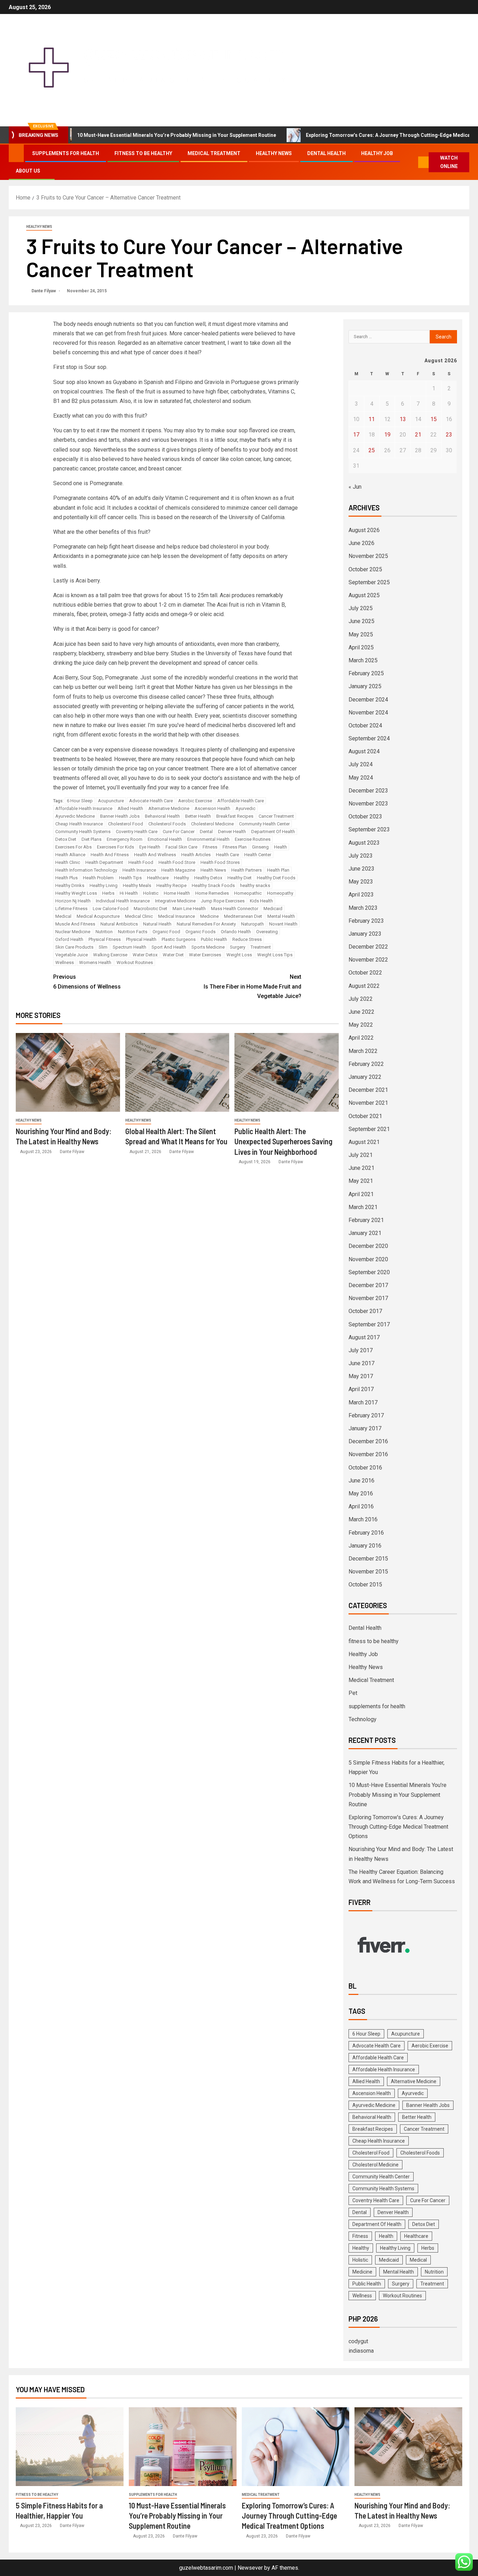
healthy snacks (255, 885)
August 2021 (364, 1142)
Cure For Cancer (179, 832)
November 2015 (368, 1572)
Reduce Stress (247, 939)
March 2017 (363, 1402)
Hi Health (129, 893)
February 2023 (366, 921)
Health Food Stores (220, 862)
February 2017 (366, 1415)
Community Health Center (264, 824)
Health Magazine (178, 870)
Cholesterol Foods (167, 824)
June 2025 (361, 621)
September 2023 (369, 829)
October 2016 (365, 1468)
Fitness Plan (235, 847)
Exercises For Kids (115, 847)
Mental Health (281, 916)
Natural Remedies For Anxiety (206, 924)
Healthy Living (104, 885)
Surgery (238, 947)
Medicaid (273, 909)
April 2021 (361, 1194)
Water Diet (173, 955)
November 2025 (368, 556)
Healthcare (158, 878)
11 (372, 419)
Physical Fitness (105, 939)
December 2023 (368, 791)
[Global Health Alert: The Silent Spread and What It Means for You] (177, 1072)
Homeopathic (248, 893)
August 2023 (364, 843)
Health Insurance (139, 870)
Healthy (181, 878)
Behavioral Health (162, 816)
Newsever (250, 2568)
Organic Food (166, 932)
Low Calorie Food (111, 909)
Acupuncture (111, 801)
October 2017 (365, 1311)
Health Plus (66, 878)
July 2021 (361, 1155)
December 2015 (368, 1559)
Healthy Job (377, 153)
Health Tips (130, 878)
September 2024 (369, 738)
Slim (103, 947)
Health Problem (98, 878)
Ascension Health (212, 808)
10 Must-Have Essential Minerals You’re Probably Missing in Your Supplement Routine (398, 1795)
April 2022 (361, 1038)
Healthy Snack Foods (213, 885)
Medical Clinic (139, 916)
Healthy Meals (137, 885)
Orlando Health (236, 932)
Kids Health (261, 901)
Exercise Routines (253, 839)
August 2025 (364, 595)
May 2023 (361, 882)
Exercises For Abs (73, 847)
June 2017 (361, 1363)
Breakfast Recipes (235, 816)
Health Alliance (70, 855)
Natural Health (157, 924)
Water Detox (145, 955)
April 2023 (361, 895)
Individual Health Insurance (123, 901)
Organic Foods (201, 932)
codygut (358, 2341)
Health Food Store (177, 862)
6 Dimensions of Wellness (87, 982)
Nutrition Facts (133, 932)
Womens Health (95, 962)
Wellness (65, 962)
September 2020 (369, 1272)
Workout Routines (135, 962)
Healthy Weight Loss (76, 893)
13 (403, 419)
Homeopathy (280, 893)
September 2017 (369, 1324)
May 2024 (361, 778)
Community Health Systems (83, 832)
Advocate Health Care (151, 801)
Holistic (151, 893)
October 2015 (365, 1584)
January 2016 (365, 1546)
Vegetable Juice (72, 955)
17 (356, 435)
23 (449, 435)
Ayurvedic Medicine (75, 816)
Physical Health (141, 939)
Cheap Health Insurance (79, 824)
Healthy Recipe (171, 885)
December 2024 (368, 700)
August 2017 (364, 1337)
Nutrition (104, 932)
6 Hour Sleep (80, 801)
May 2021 (361, 1181)
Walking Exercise (110, 955)
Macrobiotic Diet (150, 909)
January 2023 (365, 934)
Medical (63, 916)
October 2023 (365, 816)
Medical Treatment (214, 153)
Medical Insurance (177, 916)
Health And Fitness (110, 855)
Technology (363, 1719)
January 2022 (365, 1077)
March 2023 (363, 908)
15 (434, 419)
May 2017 (361, 1376)
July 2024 (361, 764)
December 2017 (368, 1285)
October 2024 (365, 725)
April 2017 (361, 1389)
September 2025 (369, 582)
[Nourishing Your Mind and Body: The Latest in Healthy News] (68, 1072)
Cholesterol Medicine (212, 824)
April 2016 (361, 1506)
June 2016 (361, 1481)
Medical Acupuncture (98, 916)
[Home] (16, 153)
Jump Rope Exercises (223, 901)
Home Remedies (212, 893)
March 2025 (363, 660)
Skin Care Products (74, 947)
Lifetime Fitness (71, 909)
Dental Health (326, 153)
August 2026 (364, 530)
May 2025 (361, 634)
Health (280, 847)
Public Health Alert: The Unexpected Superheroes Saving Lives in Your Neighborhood (283, 1141)
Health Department (104, 862)
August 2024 (364, 751)
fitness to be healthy (143, 153)
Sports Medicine (208, 947)
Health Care (227, 855)
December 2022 (368, 947)
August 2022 (364, 986)
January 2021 (365, 1233)
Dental (206, 832)
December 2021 (368, 1090)
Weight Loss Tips (275, 955)
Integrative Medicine (175, 901)
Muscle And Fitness (75, 924)
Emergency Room (125, 839)
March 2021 (363, 1207)
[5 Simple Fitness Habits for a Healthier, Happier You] (70, 2447)
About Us (28, 171)
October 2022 (365, 973)
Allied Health (130, 808)
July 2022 (361, 999)
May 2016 (361, 1493)
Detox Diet (66, 839)
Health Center (258, 855)
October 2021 (365, 1116)
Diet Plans (92, 839)
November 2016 (368, 1454)
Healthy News (274, 153)
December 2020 (368, 1246)
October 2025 (365, 569)
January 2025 (365, 686)
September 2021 (369, 1129)
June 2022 (361, 1012)
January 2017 (365, 1428)
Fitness (210, 847)
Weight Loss (239, 955)
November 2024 (368, 713)
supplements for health (66, 153)
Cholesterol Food (126, 824)
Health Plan (278, 870)
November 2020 (368, 1259)
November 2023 (368, 804)
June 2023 (361, 869)
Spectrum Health (129, 947)
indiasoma (361, 2351)
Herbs (108, 893)
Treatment (261, 947)
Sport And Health (169, 947)
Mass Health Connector (235, 909)
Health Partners (247, 870)
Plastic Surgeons (179, 939)
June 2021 (361, 1168)
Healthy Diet (240, 878)
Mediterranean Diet (243, 916)
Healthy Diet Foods (276, 878)
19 (387, 435)
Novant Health (283, 924)
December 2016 (368, 1441)
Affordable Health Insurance (84, 808)
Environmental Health (208, 839)
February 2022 (366, 1064)
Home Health (177, 893)
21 (418, 435)
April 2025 (361, 647)
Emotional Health (165, 839)
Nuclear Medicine (73, 932)
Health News (213, 870)
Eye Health (150, 847)
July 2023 (361, 856)
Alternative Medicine (169, 808)
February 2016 (366, 1533)
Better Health (198, 816)
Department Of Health (273, 832)
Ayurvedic (245, 808)
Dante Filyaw (44, 291)
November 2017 (368, 1298)
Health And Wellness (155, 855)
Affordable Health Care (241, 801)
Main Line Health (189, 909)
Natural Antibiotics (119, 924)
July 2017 (361, 1350)
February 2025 (366, 673)
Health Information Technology (86, 870)
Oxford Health (69, 939)
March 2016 (363, 1519)
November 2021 (368, 1103)
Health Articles (196, 855)
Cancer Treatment (276, 816)
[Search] (412, 162)
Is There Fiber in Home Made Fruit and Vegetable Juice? (252, 986)
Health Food (141, 862)
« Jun (355, 487)
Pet (353, 1693)
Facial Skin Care (181, 847)
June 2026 (361, 543)
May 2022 (361, 1025)
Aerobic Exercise (195, 801)
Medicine (209, 916)
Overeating (267, 932)
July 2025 (361, 608)
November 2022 (368, 960)
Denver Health (232, 832)
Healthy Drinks (70, 885)
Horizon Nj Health (73, 901)
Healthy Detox (208, 878)
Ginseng (260, 847)
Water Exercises (205, 955)
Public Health (214, 939)
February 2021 (366, 1220)
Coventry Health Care (137, 832)
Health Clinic (68, 862)
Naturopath (252, 924)
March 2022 (363, 1051)
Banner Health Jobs (120, 816)
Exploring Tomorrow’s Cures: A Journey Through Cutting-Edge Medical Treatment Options (357, 135)
